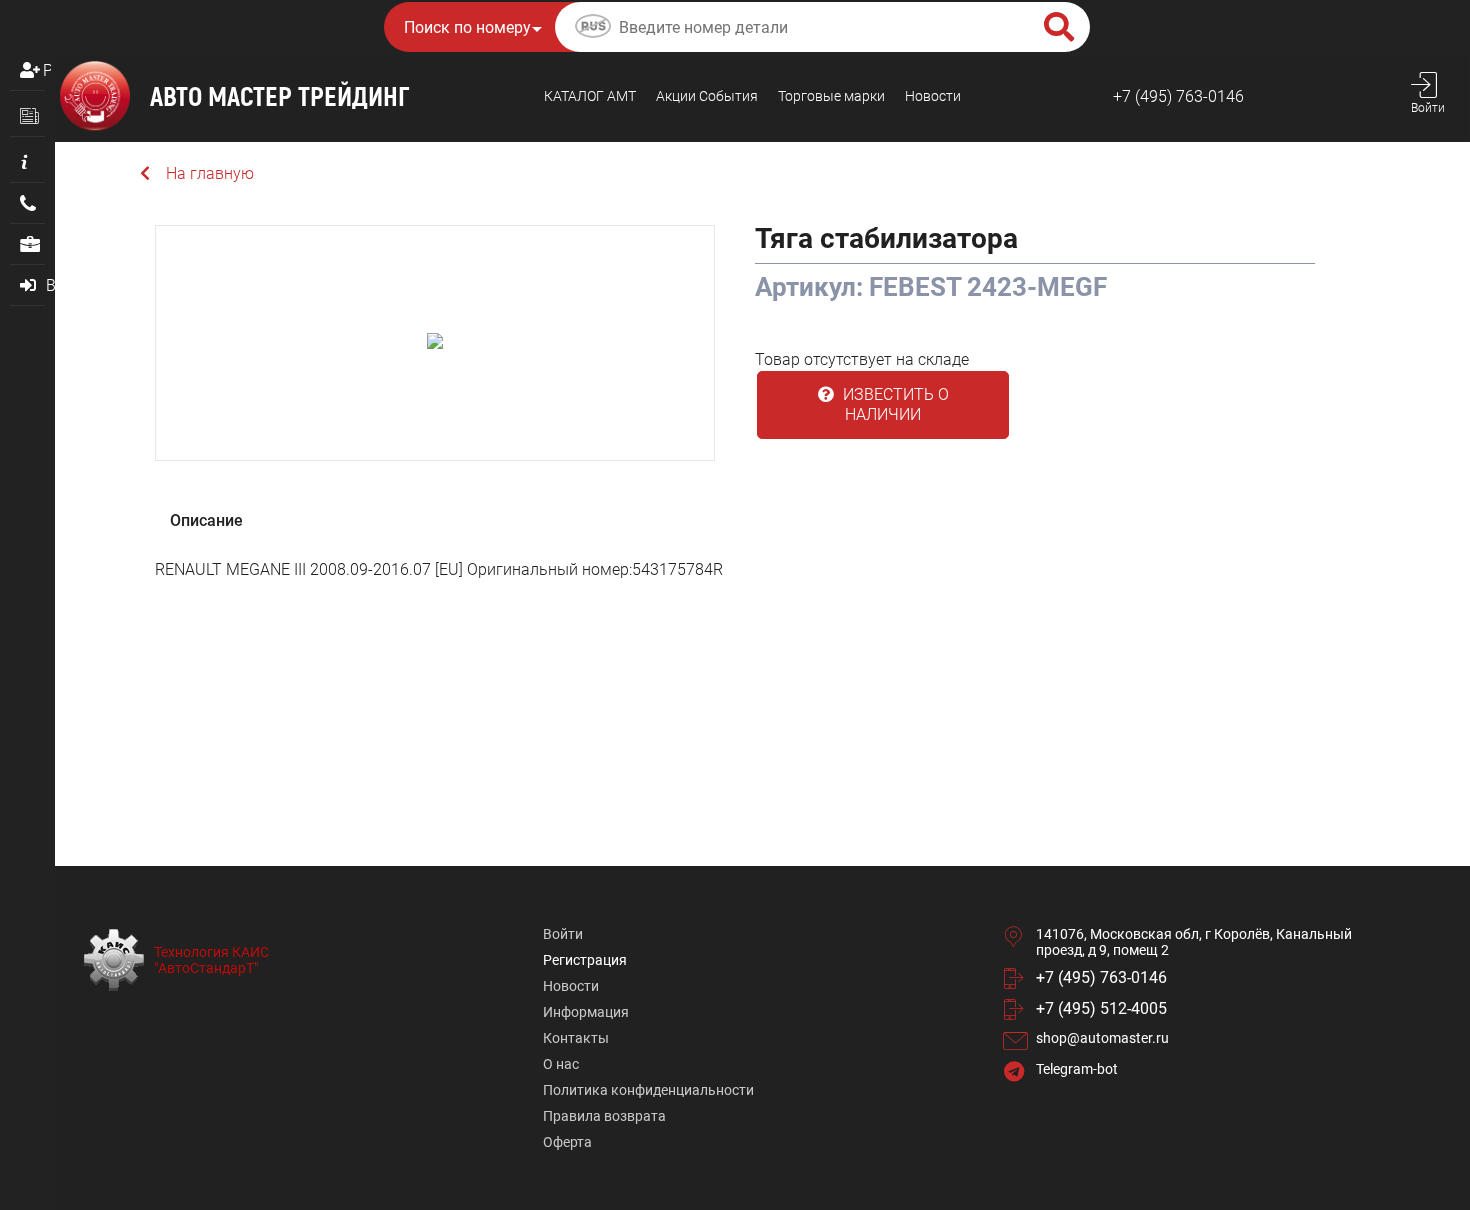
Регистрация (47, 70)
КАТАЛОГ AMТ (590, 96)
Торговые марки (831, 96)
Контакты (576, 1038)
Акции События (707, 96)
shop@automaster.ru (1102, 1038)
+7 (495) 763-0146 (1178, 96)
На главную (210, 173)
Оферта (567, 1142)
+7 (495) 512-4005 (1101, 1008)
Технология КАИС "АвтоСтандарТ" (211, 960)
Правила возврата (604, 1116)
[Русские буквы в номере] (593, 29)
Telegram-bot (1077, 1069)
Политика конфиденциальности (648, 1090)
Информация (586, 1012)
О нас (561, 1064)
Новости (933, 96)
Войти (563, 934)
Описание (206, 520)
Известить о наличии (894, 404)
